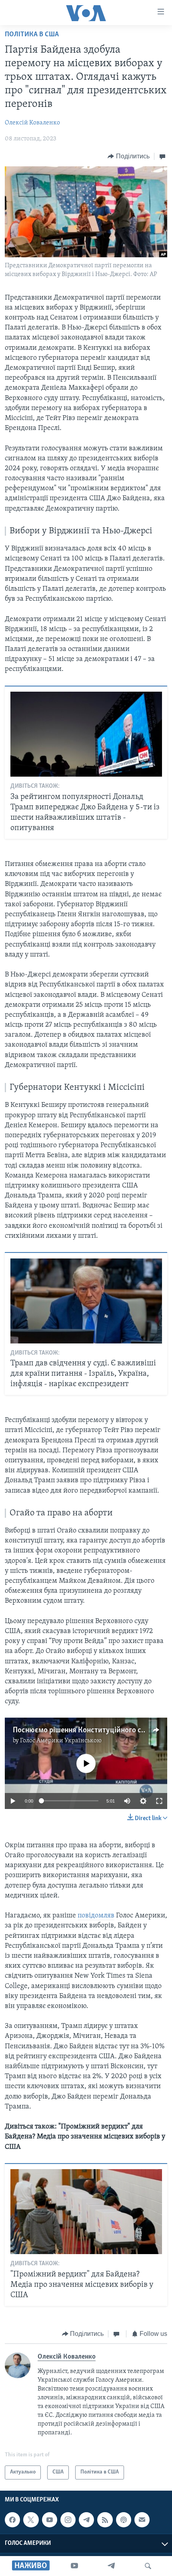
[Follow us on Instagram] (68, 2520)
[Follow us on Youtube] (50, 2520)
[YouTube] (74, 2566)
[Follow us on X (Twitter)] (31, 2520)
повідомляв (96, 1916)
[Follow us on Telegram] (86, 2520)
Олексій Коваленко (32, 123)
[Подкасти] (124, 2520)
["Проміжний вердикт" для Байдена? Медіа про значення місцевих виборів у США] (86, 2212)
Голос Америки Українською (61, 1741)
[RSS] (105, 2520)
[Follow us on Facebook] (12, 2520)
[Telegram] (111, 2566)
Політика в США (32, 35)
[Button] (129, 156)
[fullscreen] (159, 1801)
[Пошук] (148, 2566)
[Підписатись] (142, 2520)
